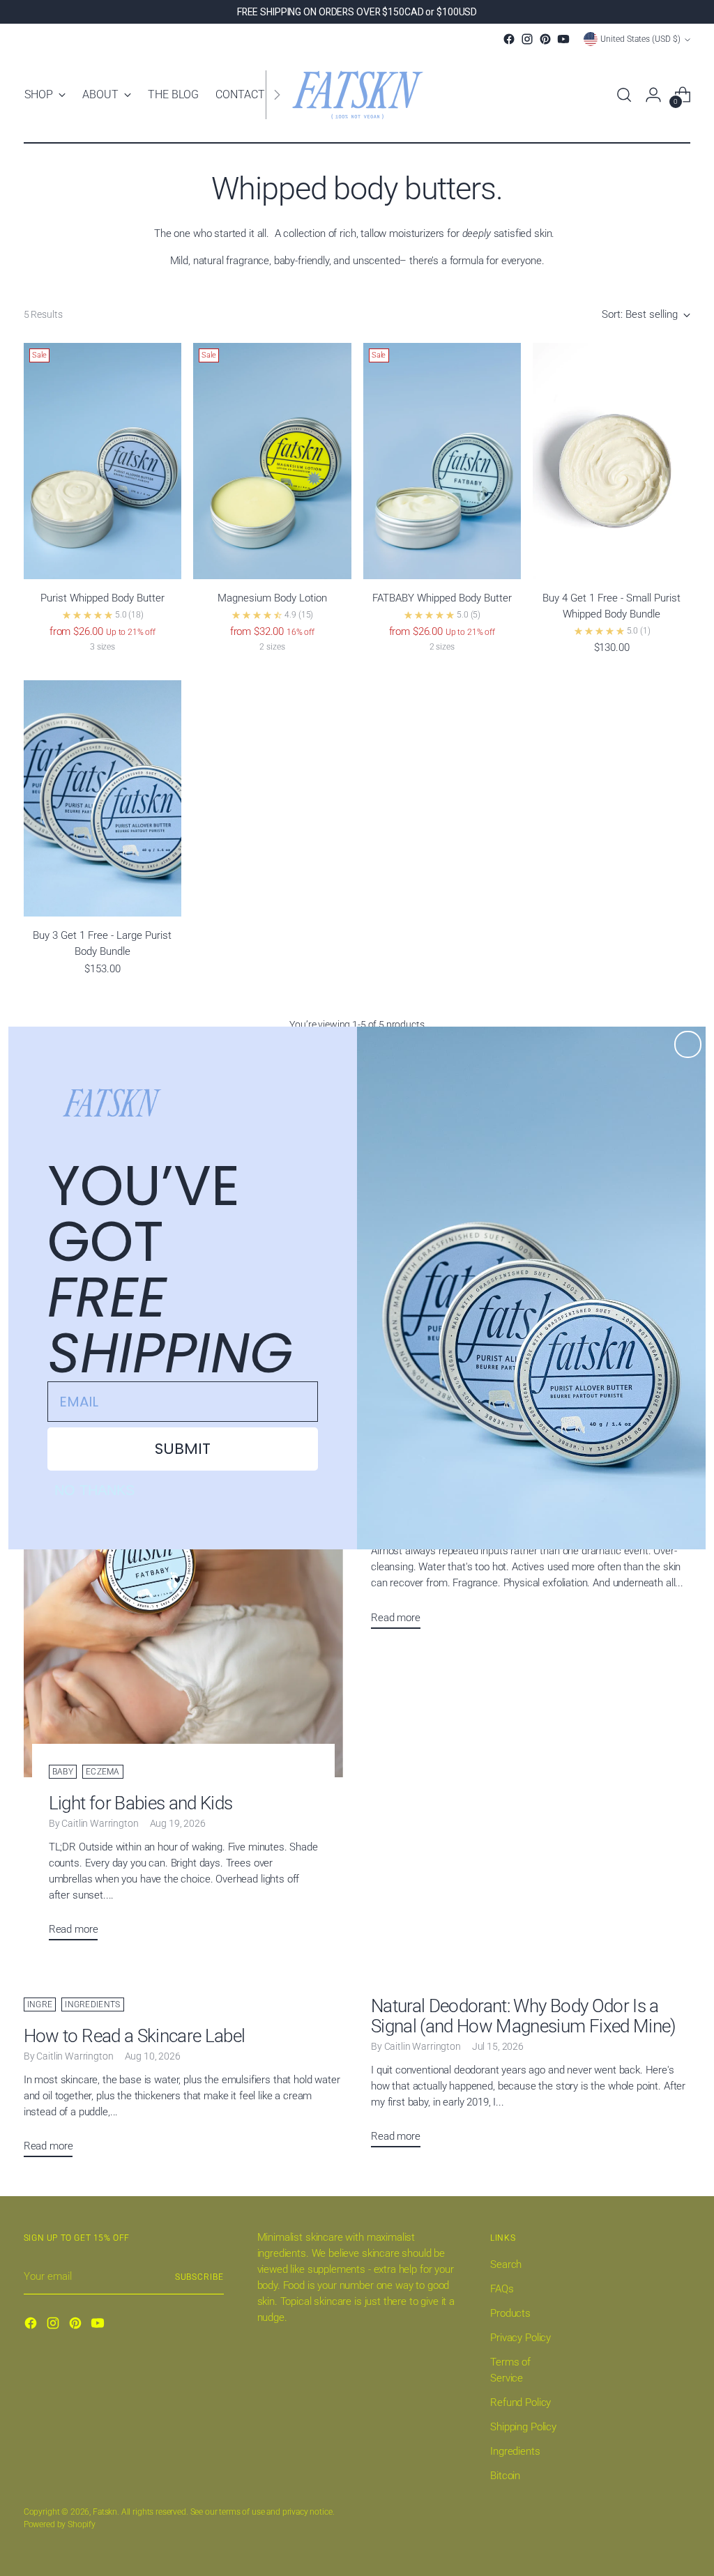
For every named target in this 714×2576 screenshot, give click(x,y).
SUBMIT (183, 1449)
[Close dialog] (688, 1044)
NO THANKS (94, 1490)
